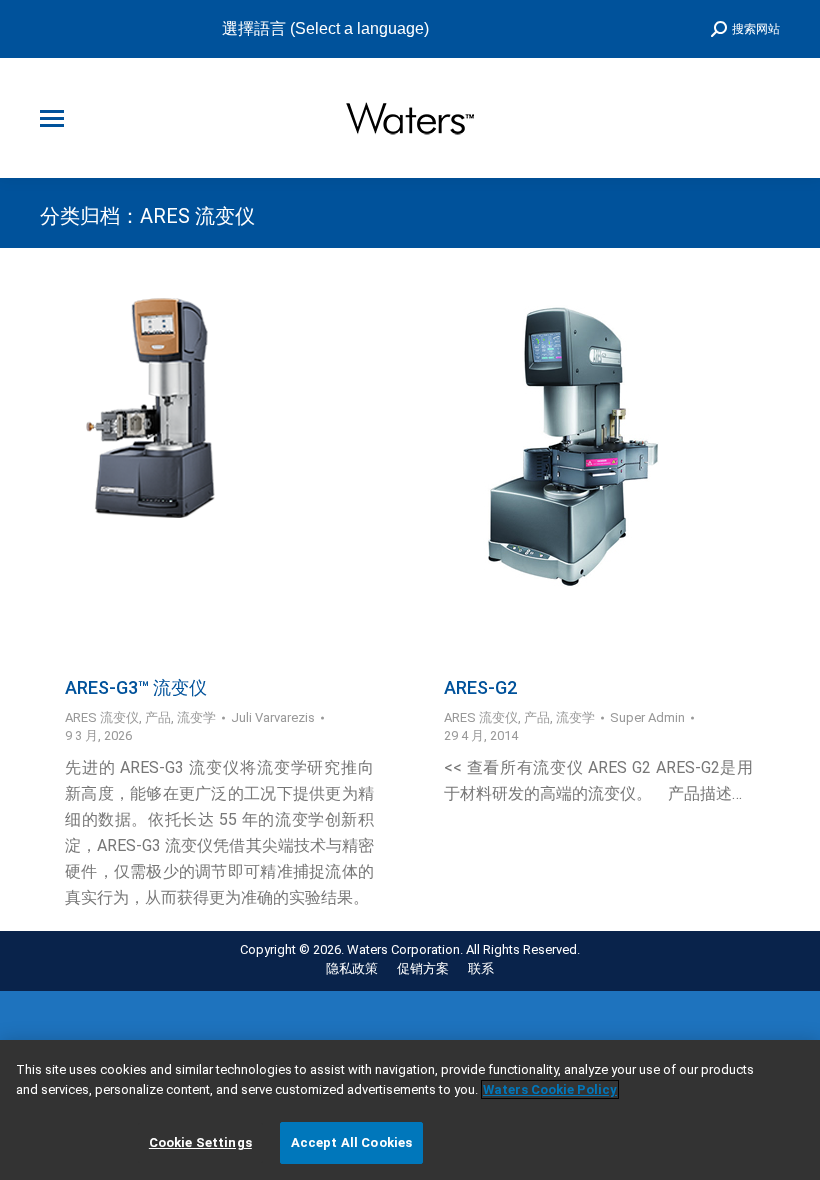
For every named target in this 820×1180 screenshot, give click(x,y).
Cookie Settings (200, 1142)
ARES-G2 (480, 687)
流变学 (196, 717)
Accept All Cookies (351, 1142)
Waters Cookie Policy (550, 1089)
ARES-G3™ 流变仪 (136, 687)
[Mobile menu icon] (52, 118)
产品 (158, 717)
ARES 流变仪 (102, 717)
